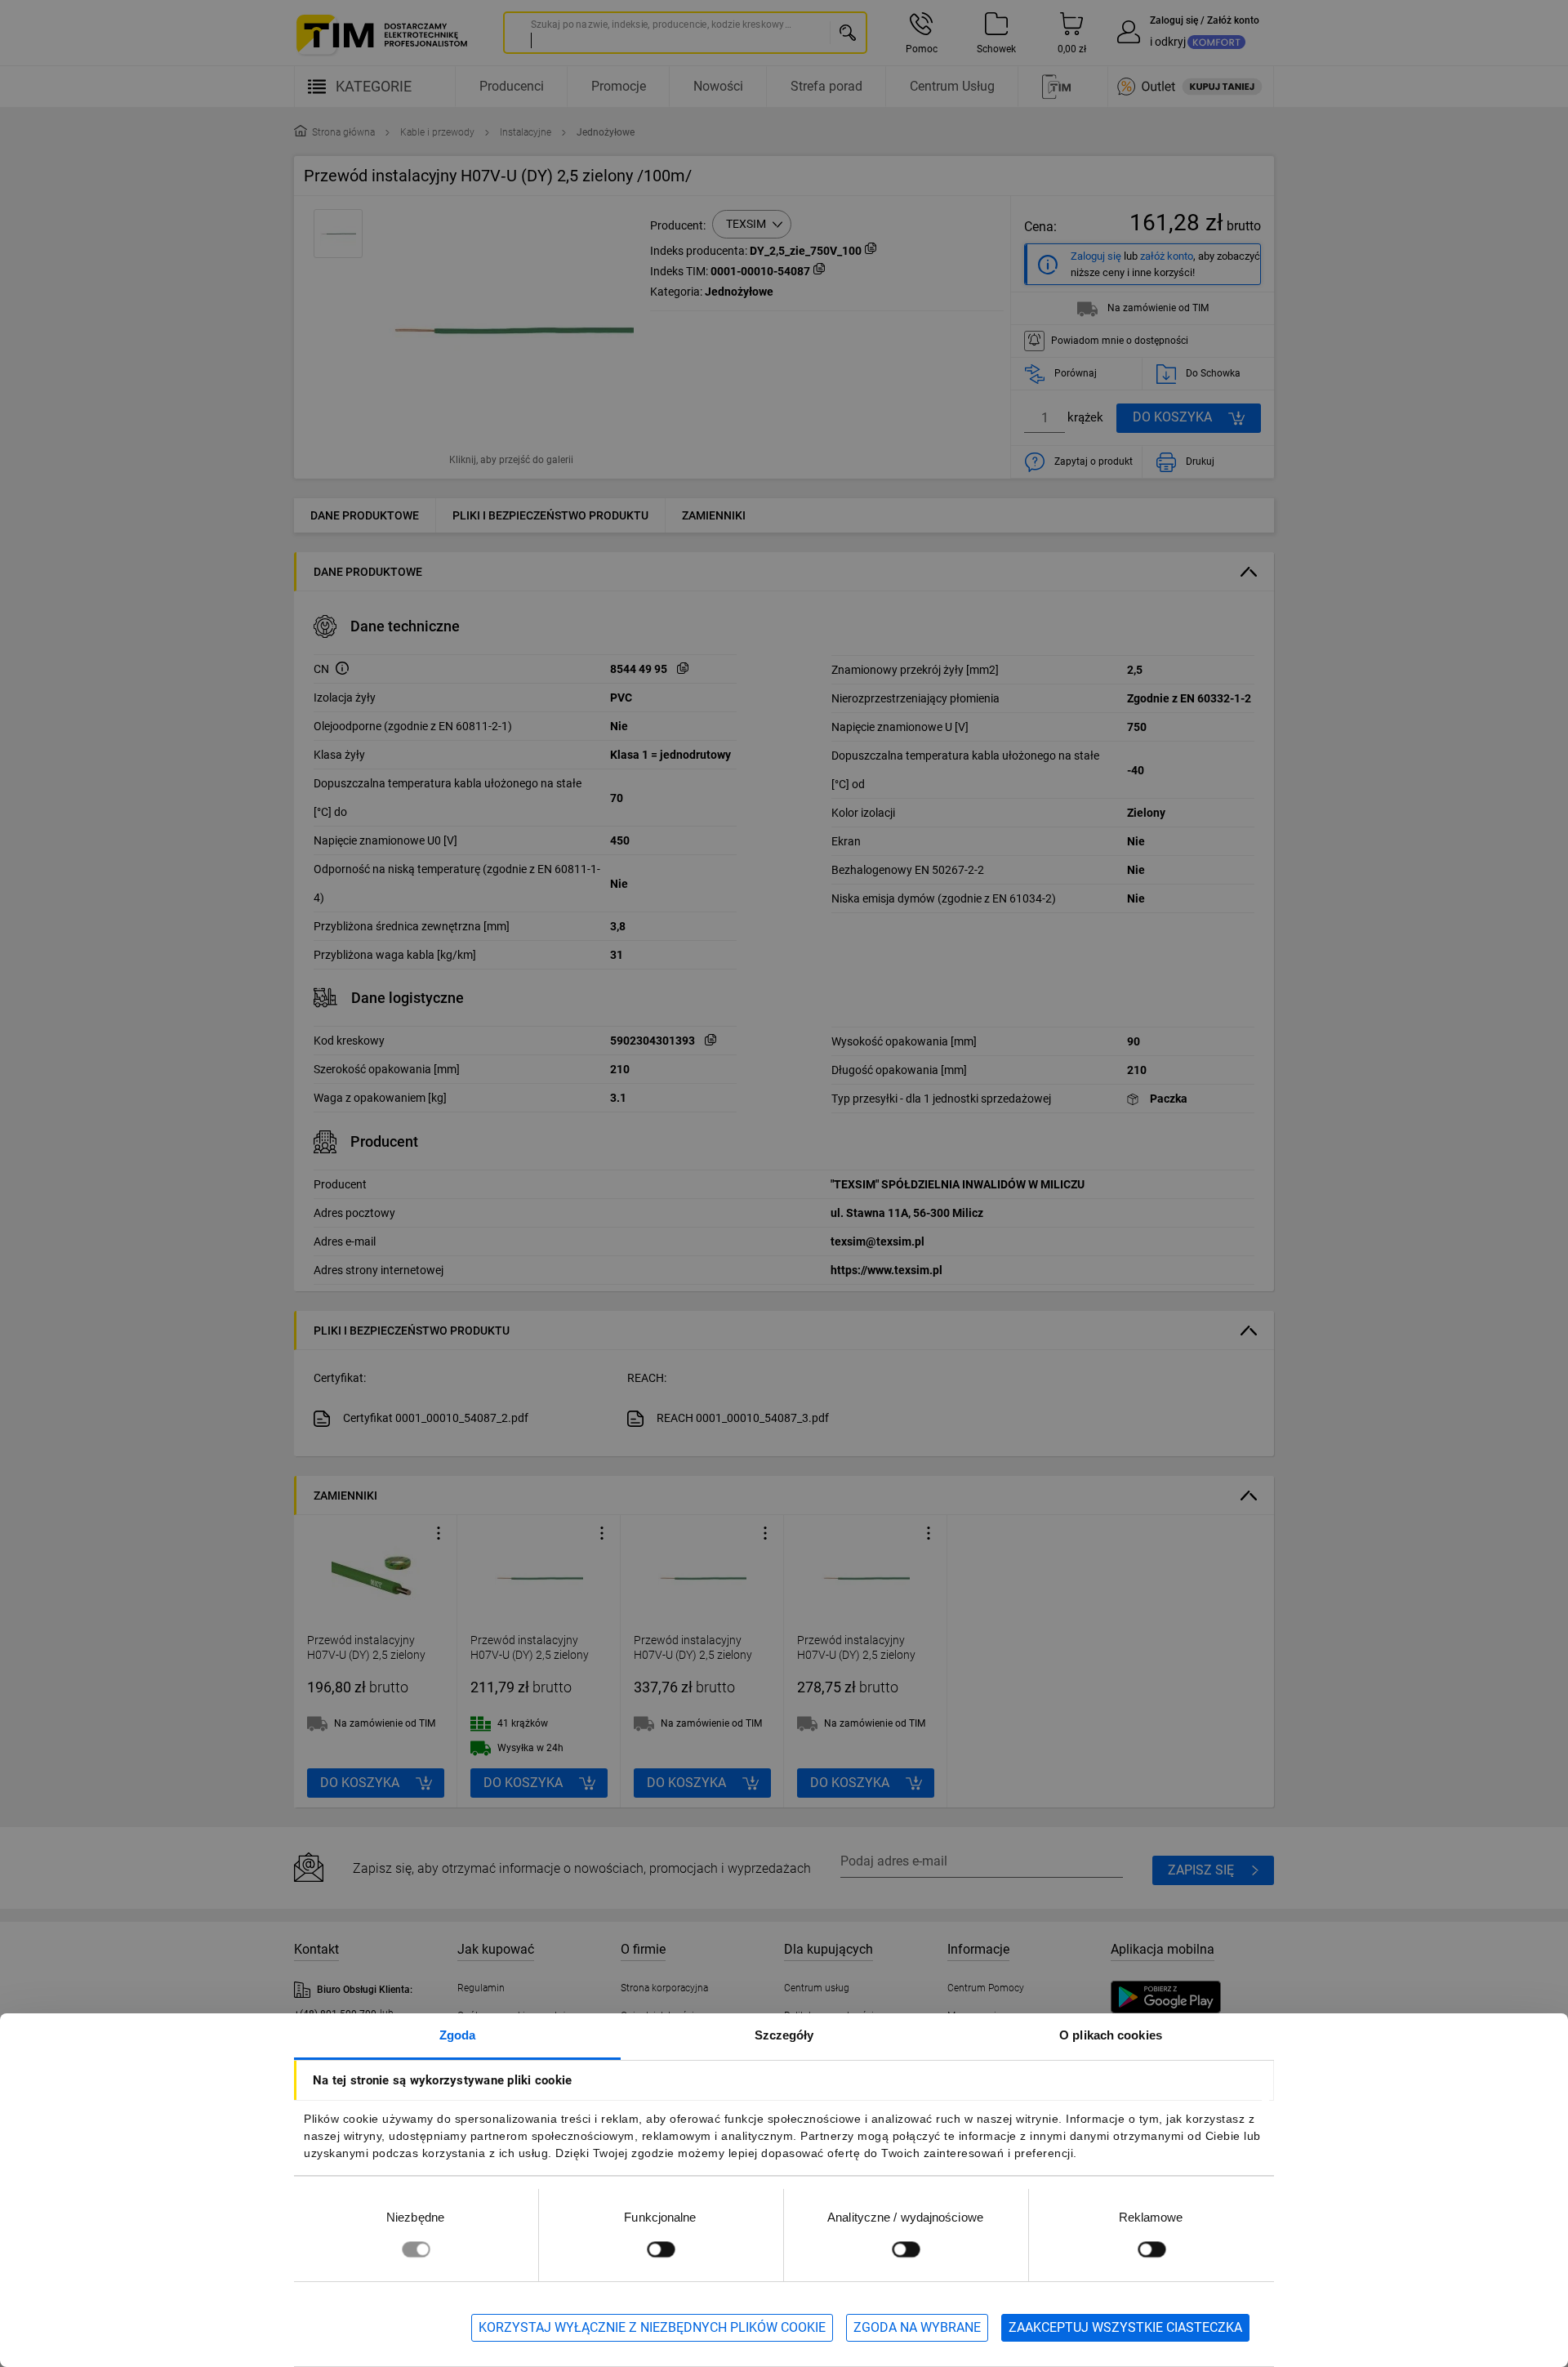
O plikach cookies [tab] (1111, 2035)
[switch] (661, 2249)
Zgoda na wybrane (917, 2327)
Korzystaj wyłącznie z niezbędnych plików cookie (652, 2327)
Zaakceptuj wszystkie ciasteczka (1125, 2327)
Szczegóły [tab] (784, 2035)
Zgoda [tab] (458, 2035)
